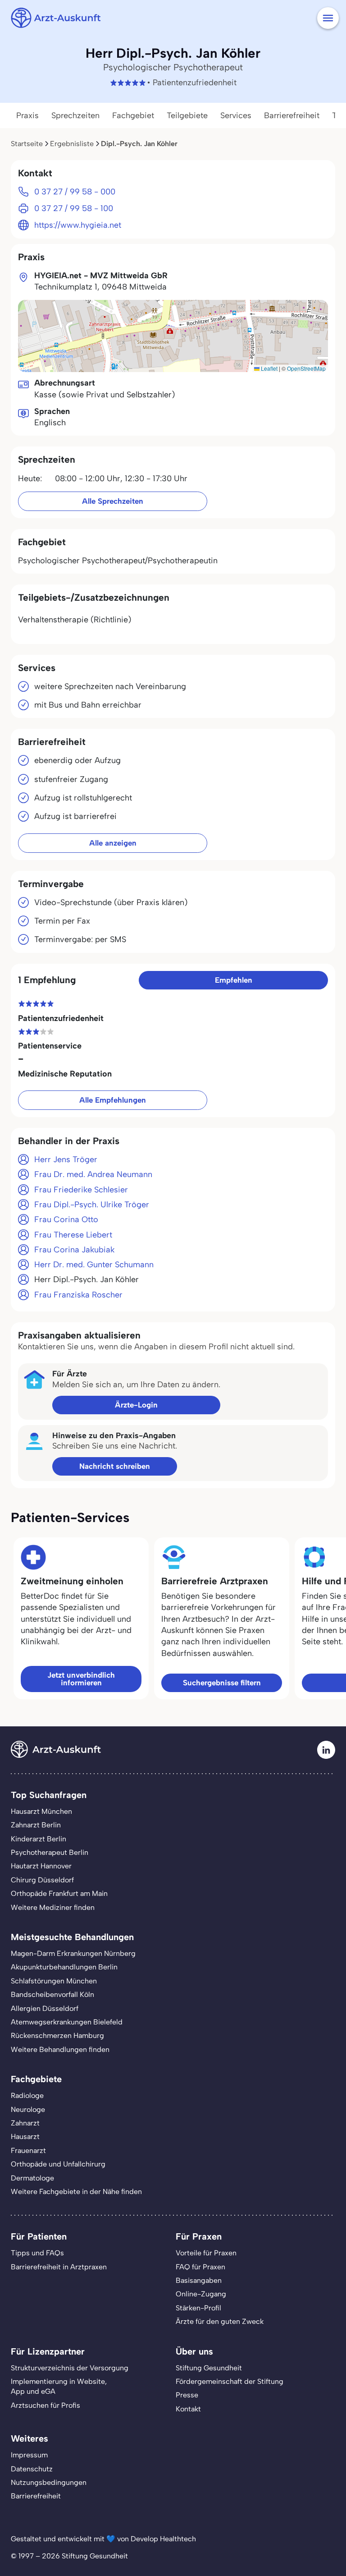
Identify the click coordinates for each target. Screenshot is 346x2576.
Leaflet (269, 368)
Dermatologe (32, 2178)
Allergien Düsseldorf (45, 2008)
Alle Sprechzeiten (113, 501)
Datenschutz (32, 2469)
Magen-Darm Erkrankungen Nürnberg (73, 1953)
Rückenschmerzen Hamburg (57, 2035)
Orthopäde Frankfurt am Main (59, 1893)
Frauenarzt (28, 2150)
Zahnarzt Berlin (36, 1825)
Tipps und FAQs (37, 2253)
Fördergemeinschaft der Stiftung (230, 2381)
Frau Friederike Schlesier (81, 1190)
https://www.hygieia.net (78, 225)
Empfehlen (234, 980)
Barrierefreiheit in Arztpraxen (59, 2267)
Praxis (27, 115)
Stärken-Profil (198, 2308)
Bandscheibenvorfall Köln (52, 1994)
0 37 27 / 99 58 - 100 (74, 208)
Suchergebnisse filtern (222, 1683)
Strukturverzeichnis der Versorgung (70, 2368)
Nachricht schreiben (115, 1466)
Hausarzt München (41, 1811)
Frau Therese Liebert (73, 1235)
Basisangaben (199, 2280)
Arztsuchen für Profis (46, 2405)
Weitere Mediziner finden (53, 1907)
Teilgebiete (187, 115)
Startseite (27, 144)
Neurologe (28, 2109)
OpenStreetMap (306, 368)
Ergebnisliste (72, 144)
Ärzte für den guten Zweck (220, 2321)
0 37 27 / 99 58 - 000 (75, 192)
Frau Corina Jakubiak (74, 1250)
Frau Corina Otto (66, 1219)
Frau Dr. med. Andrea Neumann (93, 1174)
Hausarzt (25, 2137)
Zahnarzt (25, 2123)
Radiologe (27, 2095)
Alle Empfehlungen (113, 1100)
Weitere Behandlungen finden (60, 2049)
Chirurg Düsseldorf (42, 1880)
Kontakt (188, 2409)
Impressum (29, 2455)
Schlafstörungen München (54, 1981)
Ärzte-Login (136, 1405)
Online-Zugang (201, 2294)
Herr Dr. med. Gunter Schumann (94, 1265)
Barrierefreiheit (292, 115)
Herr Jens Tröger (66, 1159)
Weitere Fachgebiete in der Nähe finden (76, 2192)
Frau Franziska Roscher (78, 1295)
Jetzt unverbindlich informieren (81, 1679)
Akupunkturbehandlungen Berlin (64, 1967)
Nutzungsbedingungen (49, 2482)
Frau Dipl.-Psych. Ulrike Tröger (92, 1205)
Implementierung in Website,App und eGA (59, 2386)
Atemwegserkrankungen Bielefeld (67, 2022)
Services (236, 115)
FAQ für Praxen (200, 2267)
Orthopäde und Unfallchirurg (58, 2164)
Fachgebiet (133, 115)
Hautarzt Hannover (41, 1866)
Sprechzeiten (75, 115)
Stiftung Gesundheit (209, 2368)
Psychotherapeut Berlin (50, 1852)
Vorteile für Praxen (206, 2253)
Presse (187, 2395)
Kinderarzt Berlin (39, 1839)
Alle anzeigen (113, 843)
